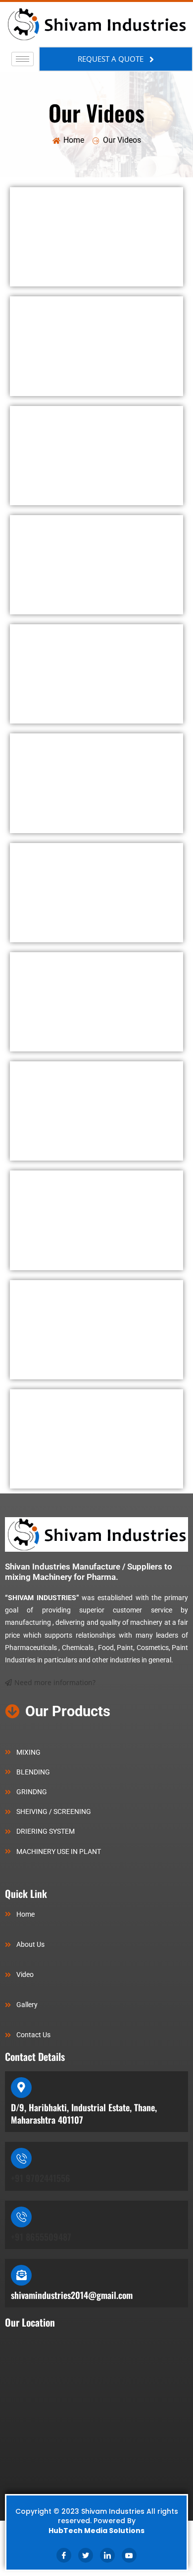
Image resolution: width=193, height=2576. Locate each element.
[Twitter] (86, 2555)
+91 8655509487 (41, 2237)
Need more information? (55, 1682)
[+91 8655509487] (21, 2217)
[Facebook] (64, 2555)
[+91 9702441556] (21, 2158)
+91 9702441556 (41, 2178)
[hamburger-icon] (23, 59)
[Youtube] (129, 2555)
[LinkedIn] (107, 2555)
